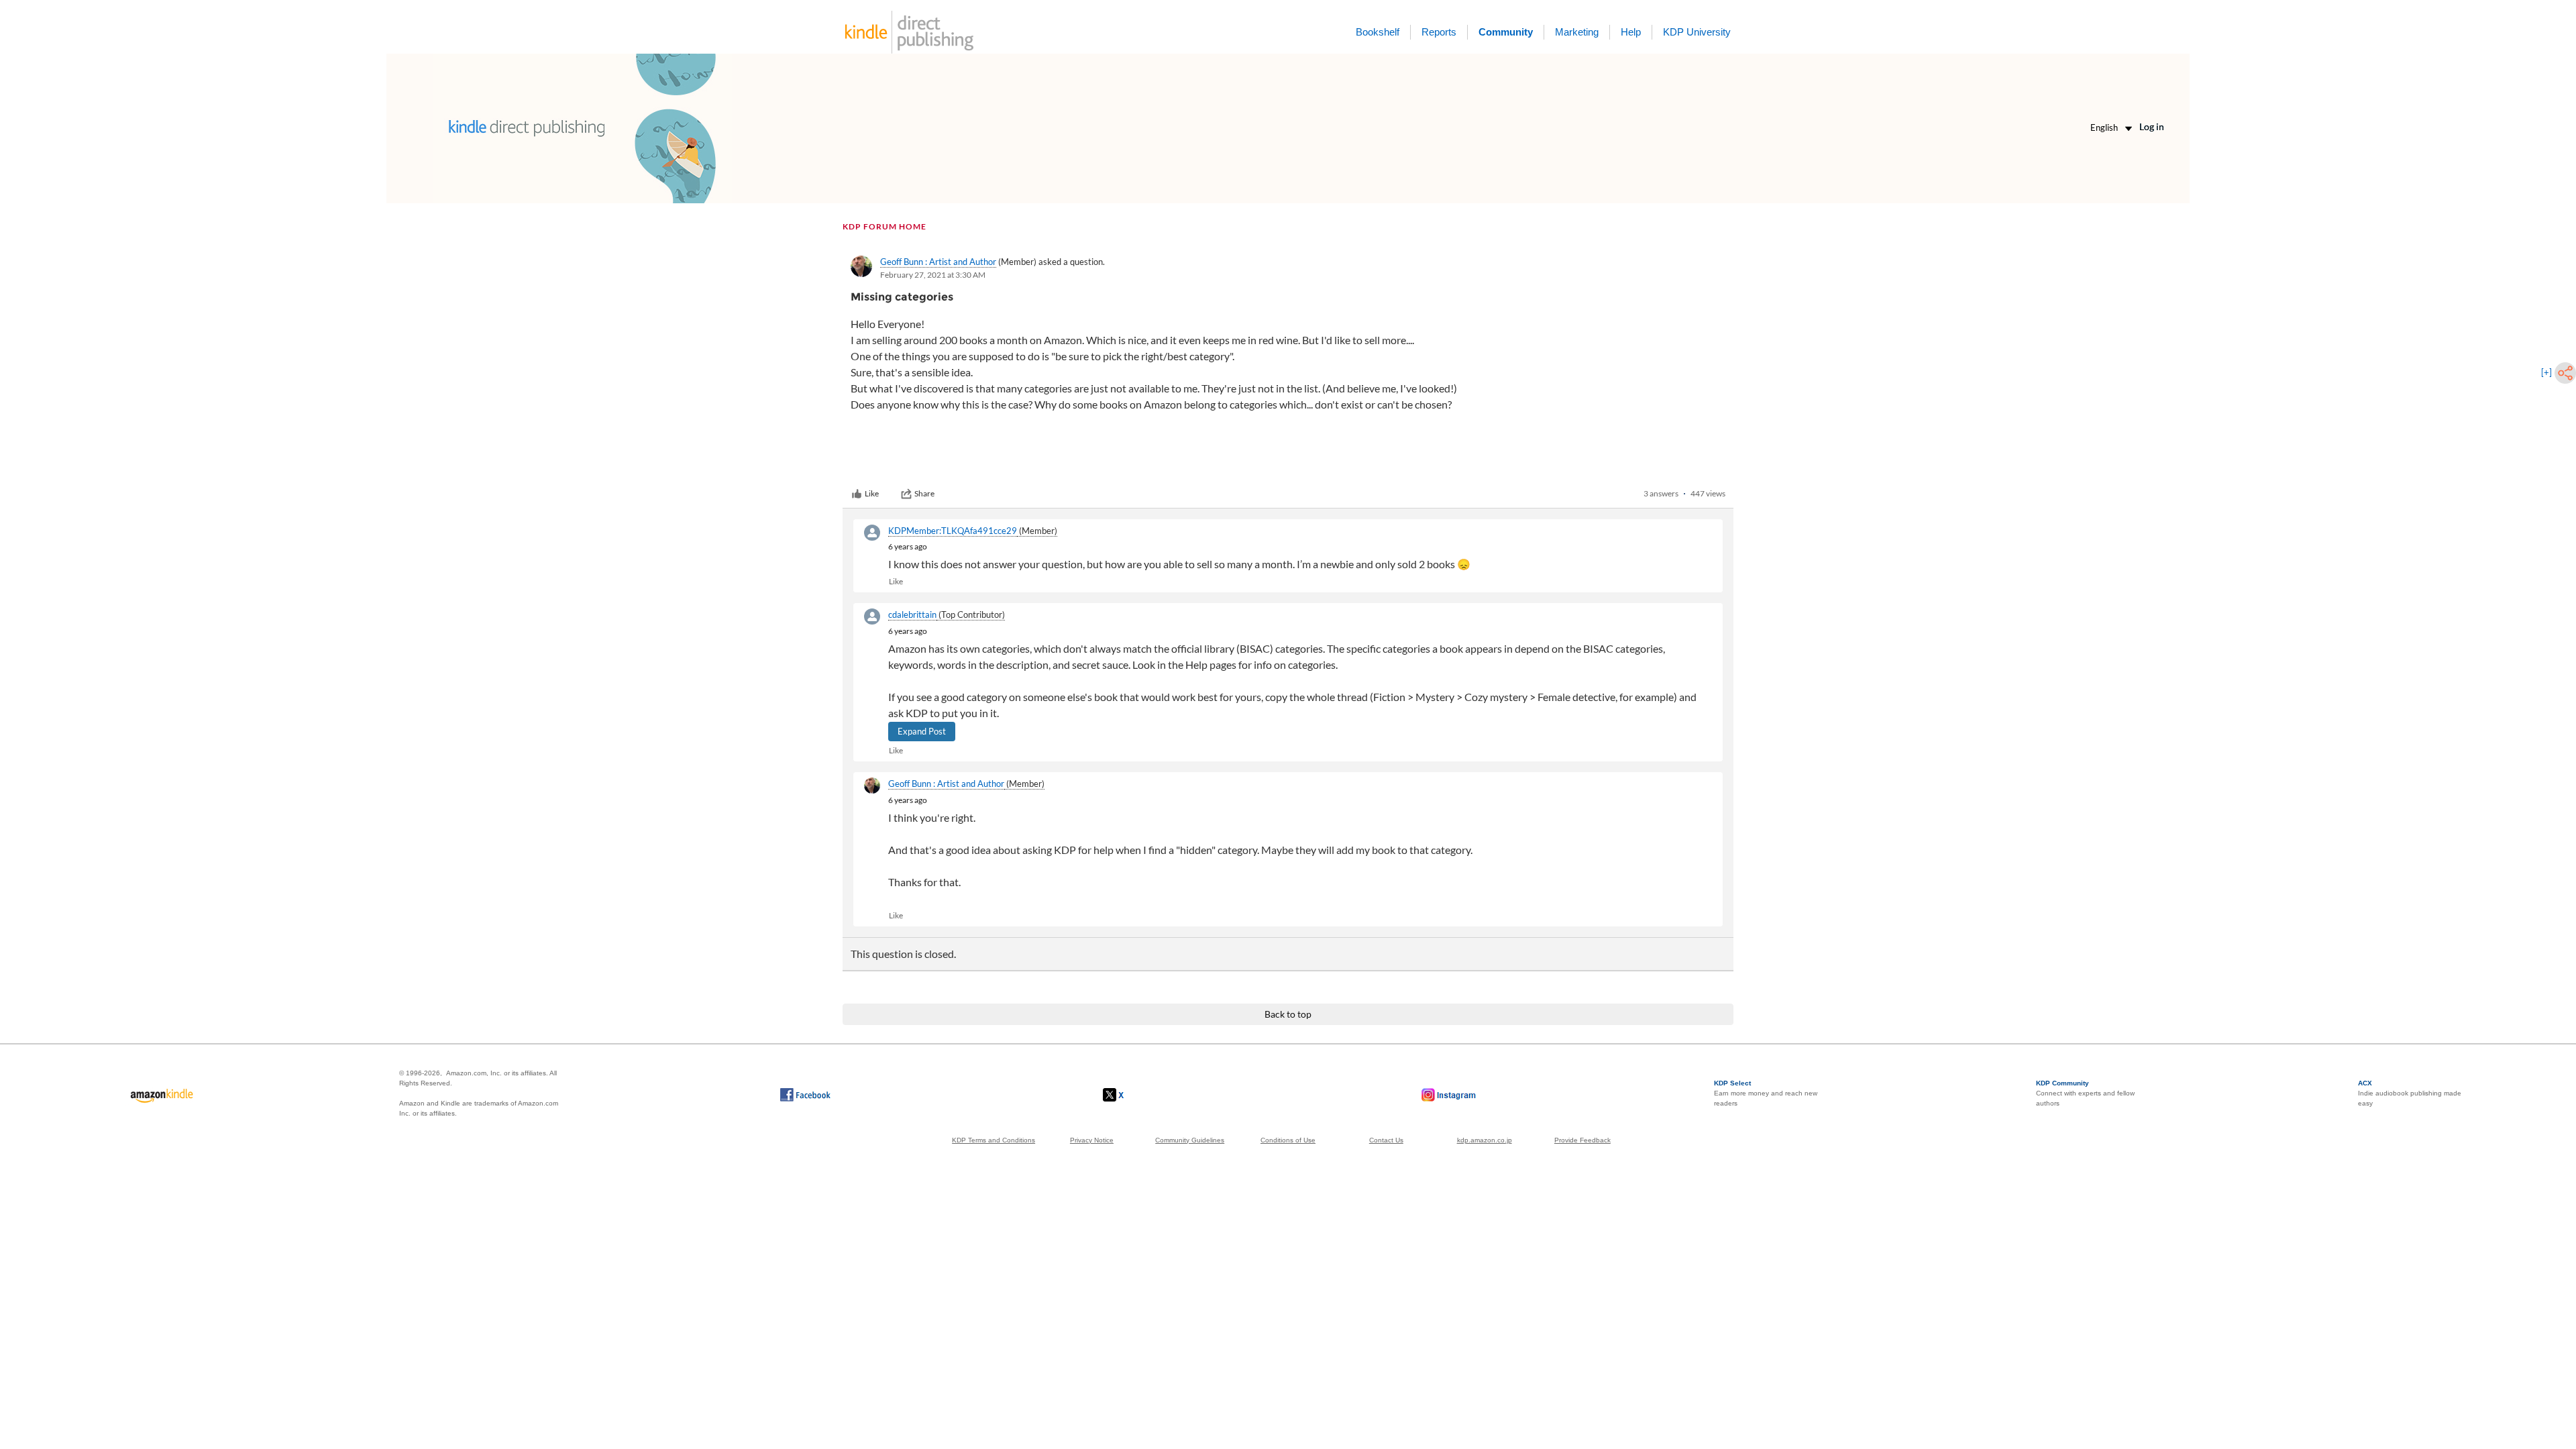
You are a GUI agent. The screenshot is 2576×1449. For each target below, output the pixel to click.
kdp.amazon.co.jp (1485, 1140)
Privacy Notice (1092, 1140)
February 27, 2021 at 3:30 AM (933, 275)
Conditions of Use (1288, 1140)
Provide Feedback (1582, 1140)
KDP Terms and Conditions (994, 1140)
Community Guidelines (1190, 1140)
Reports (1439, 32)
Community (1506, 32)
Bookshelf (1378, 32)
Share (924, 493)
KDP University (1697, 32)
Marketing (1577, 32)
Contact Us (1386, 1140)
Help (1631, 32)
